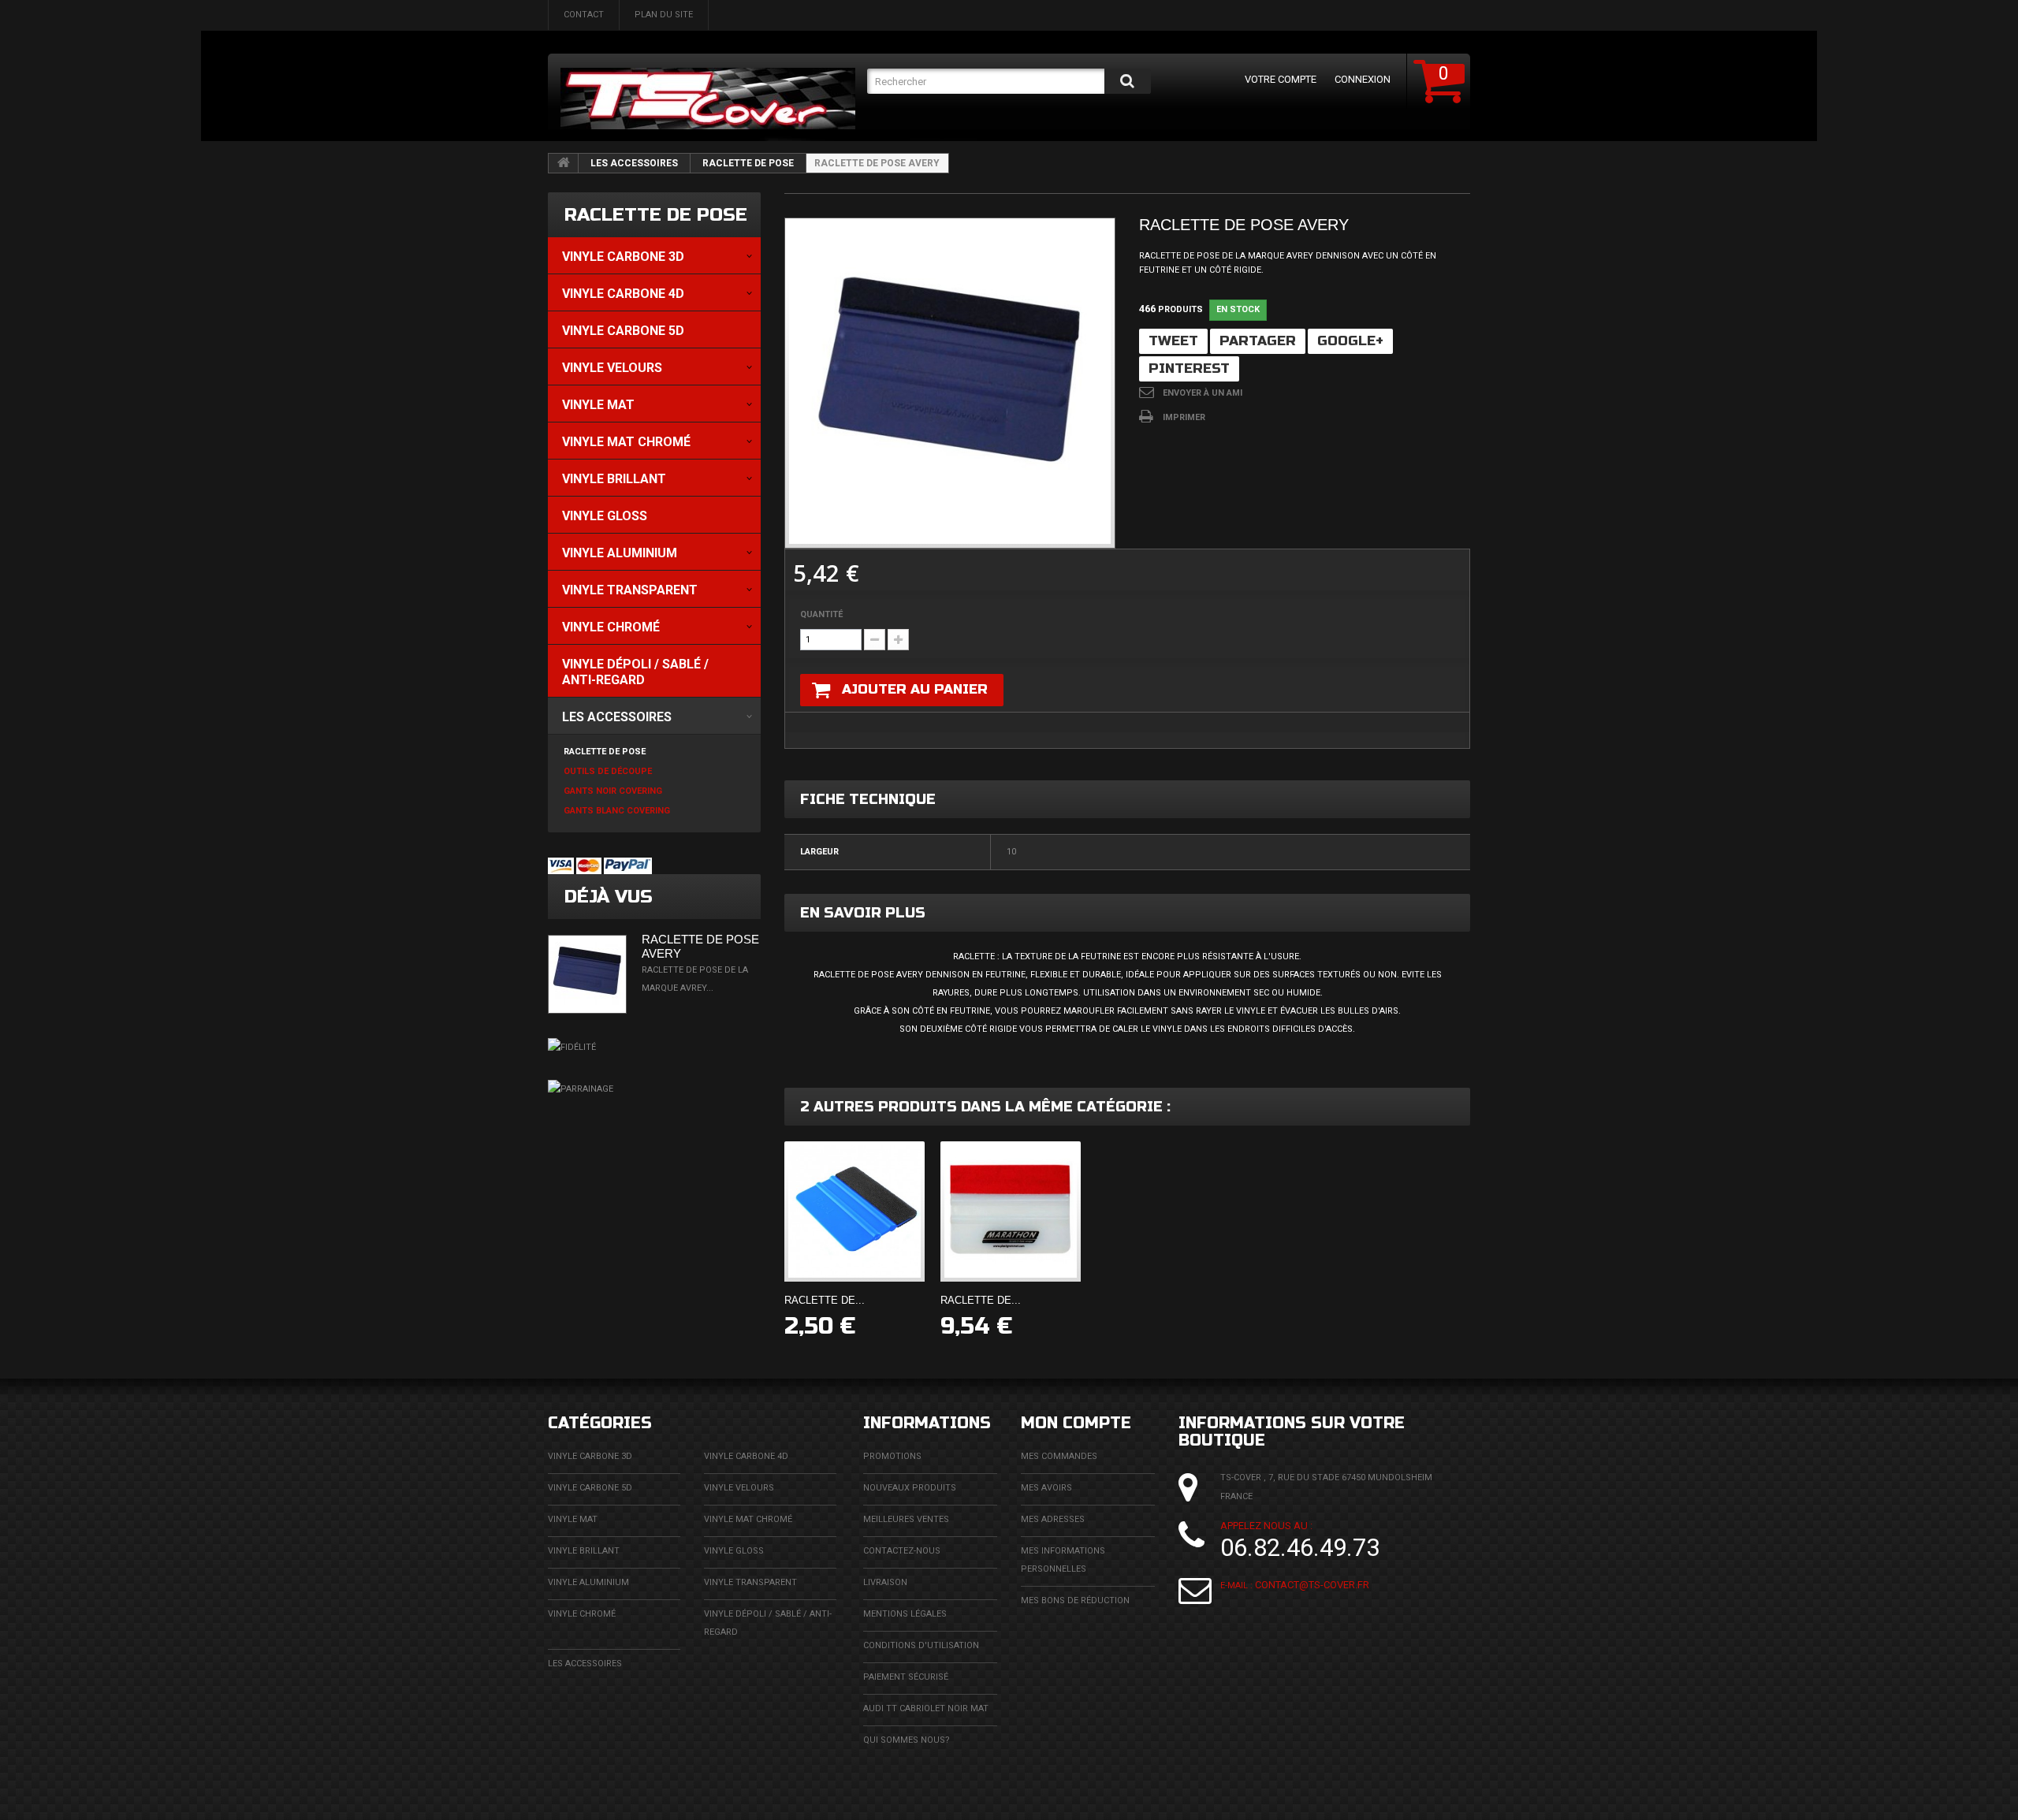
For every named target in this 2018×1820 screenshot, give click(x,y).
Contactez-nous (902, 1551)
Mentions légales (905, 1614)
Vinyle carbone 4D (746, 1456)
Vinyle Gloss (734, 1551)
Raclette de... (825, 1300)
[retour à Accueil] (564, 163)
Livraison (885, 1582)
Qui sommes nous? (907, 1740)
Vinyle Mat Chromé (748, 1519)
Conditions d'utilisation (921, 1645)
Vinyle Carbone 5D (590, 1488)
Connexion (1363, 79)
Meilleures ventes (906, 1519)
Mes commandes (1059, 1456)
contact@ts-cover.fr (1312, 1585)
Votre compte (1281, 79)
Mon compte (1076, 1423)
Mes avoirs (1046, 1488)
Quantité (821, 614)
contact (584, 15)
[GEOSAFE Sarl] (708, 99)
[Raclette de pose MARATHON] (1011, 1211)
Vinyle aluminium (588, 1582)
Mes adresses (1053, 1519)
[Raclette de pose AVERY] (950, 383)
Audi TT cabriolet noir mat (926, 1708)
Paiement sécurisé (906, 1677)
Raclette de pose (748, 163)
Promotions (892, 1456)
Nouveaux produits (910, 1488)
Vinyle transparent (750, 1582)
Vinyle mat (573, 1519)
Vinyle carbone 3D (590, 1456)
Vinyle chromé (582, 1614)
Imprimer (1184, 417)
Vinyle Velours (739, 1488)
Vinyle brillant (584, 1551)
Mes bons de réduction (1075, 1600)
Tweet (1173, 341)
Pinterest (1189, 368)
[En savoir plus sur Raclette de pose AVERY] (587, 974)
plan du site (664, 15)
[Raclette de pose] (854, 1211)
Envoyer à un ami (1203, 393)
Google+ (1350, 341)
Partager (1258, 341)
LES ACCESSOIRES (634, 163)
